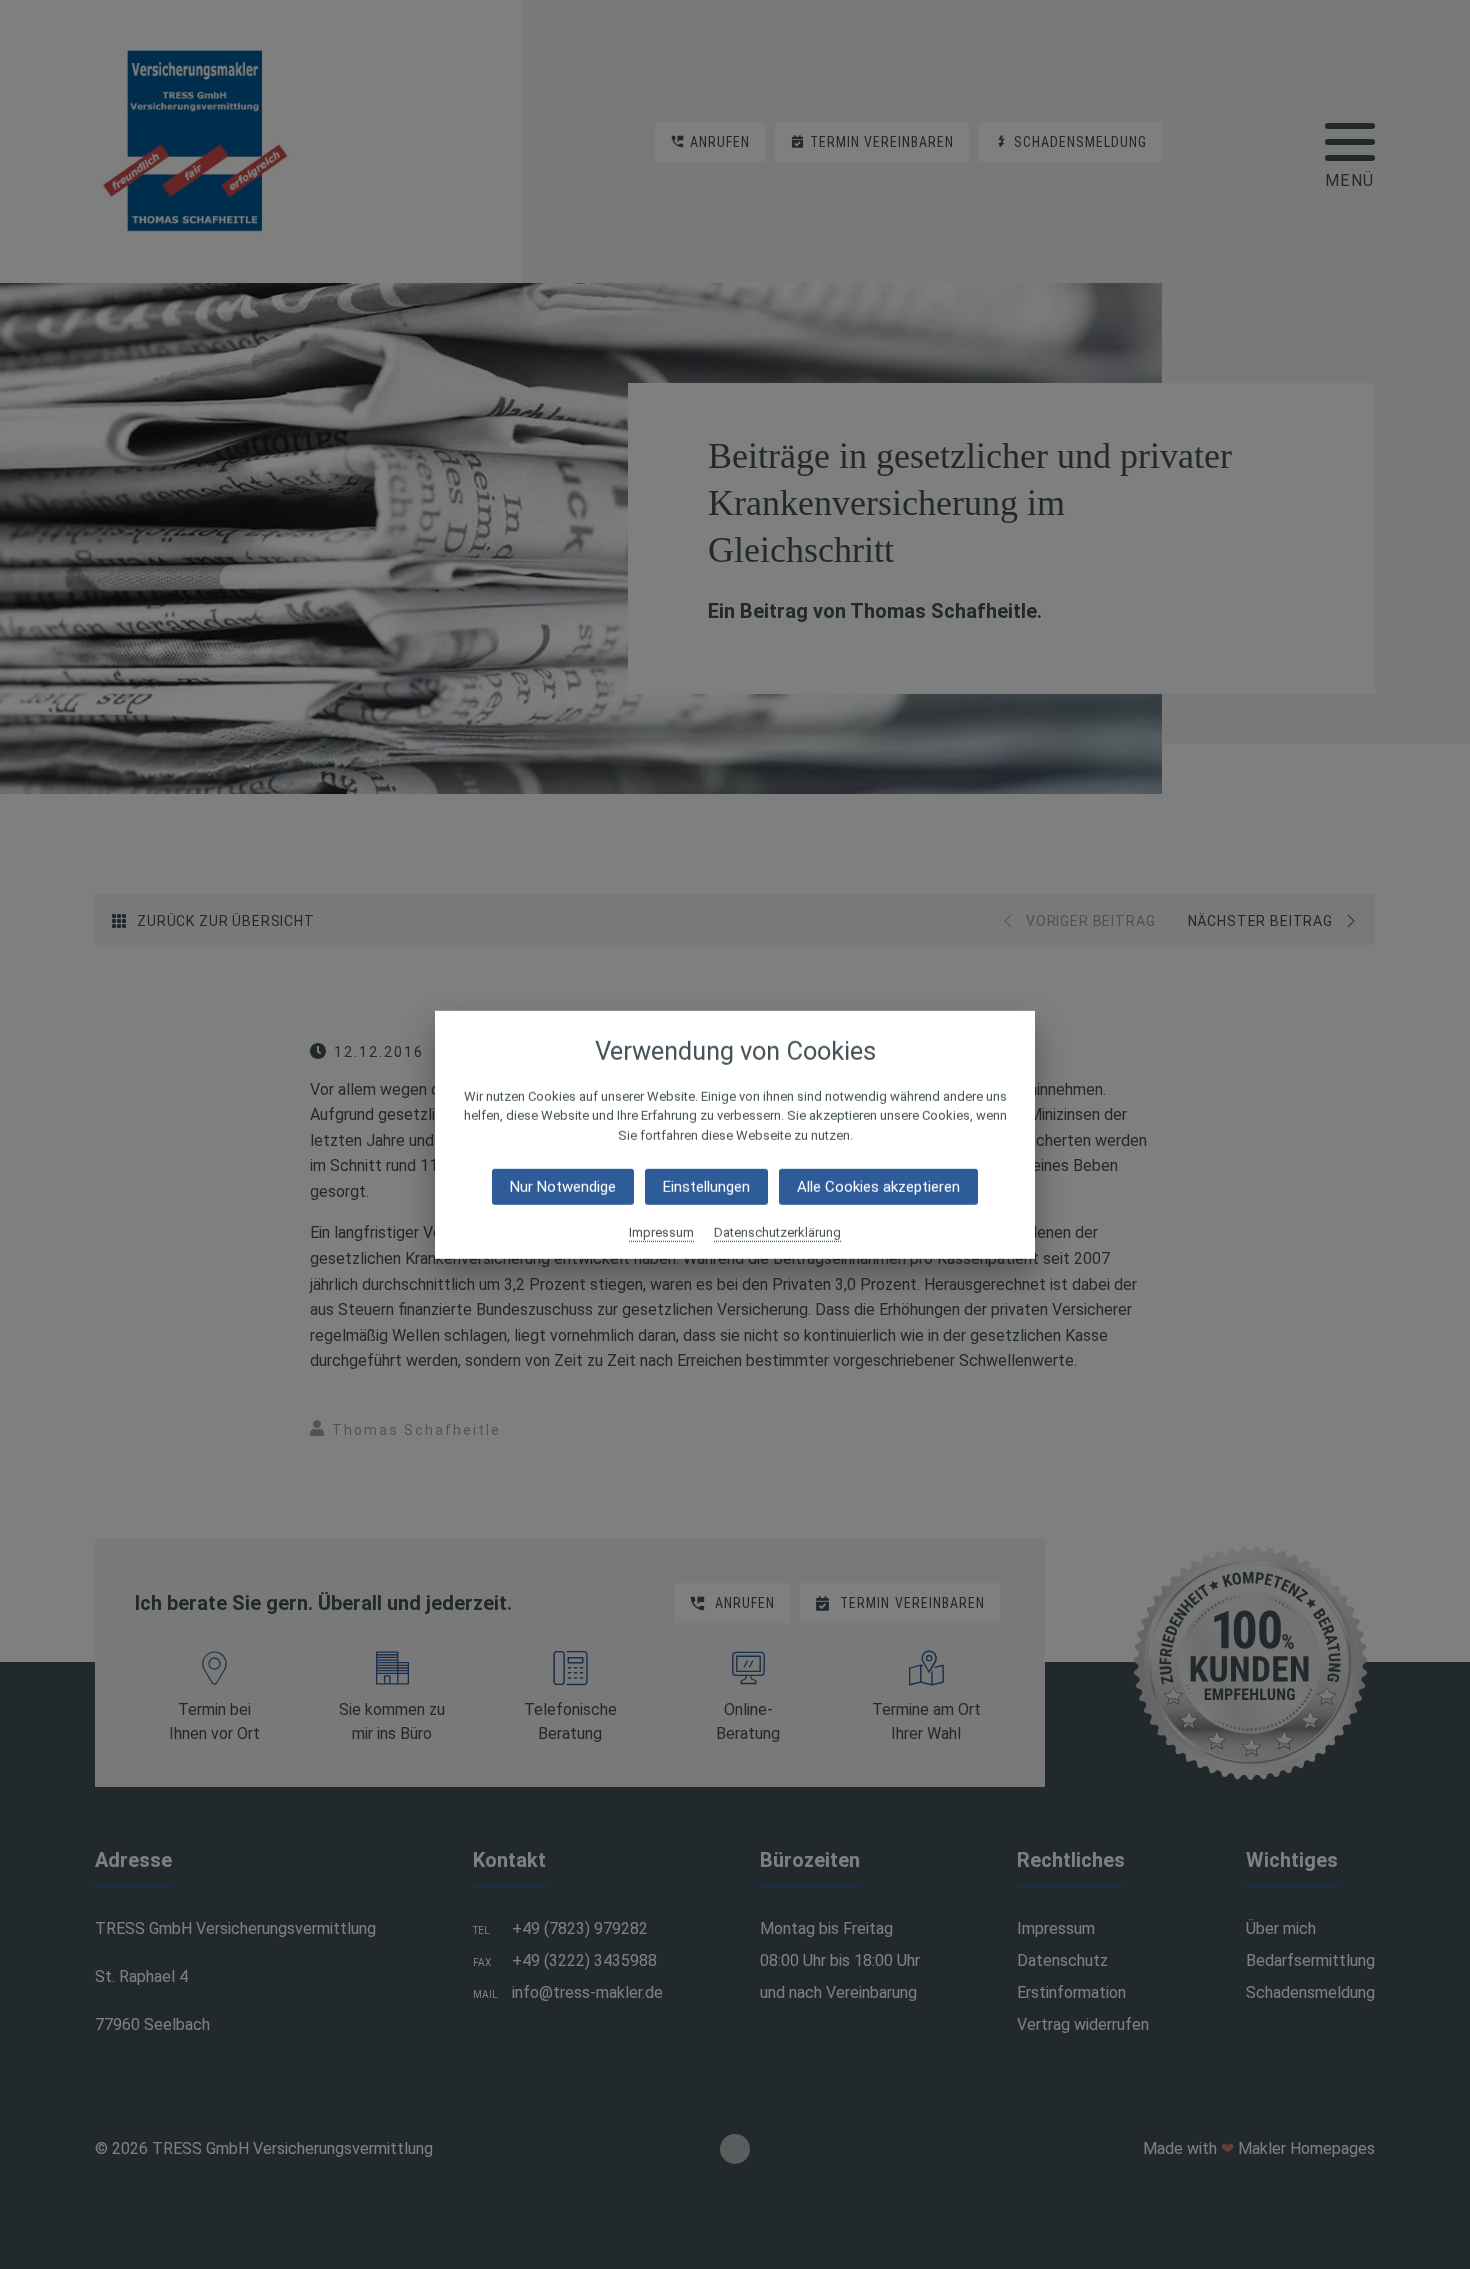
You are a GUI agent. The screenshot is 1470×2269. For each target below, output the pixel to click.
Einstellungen (706, 1187)
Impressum (661, 1232)
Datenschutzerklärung (777, 1232)
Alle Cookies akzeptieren (878, 1187)
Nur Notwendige (563, 1187)
